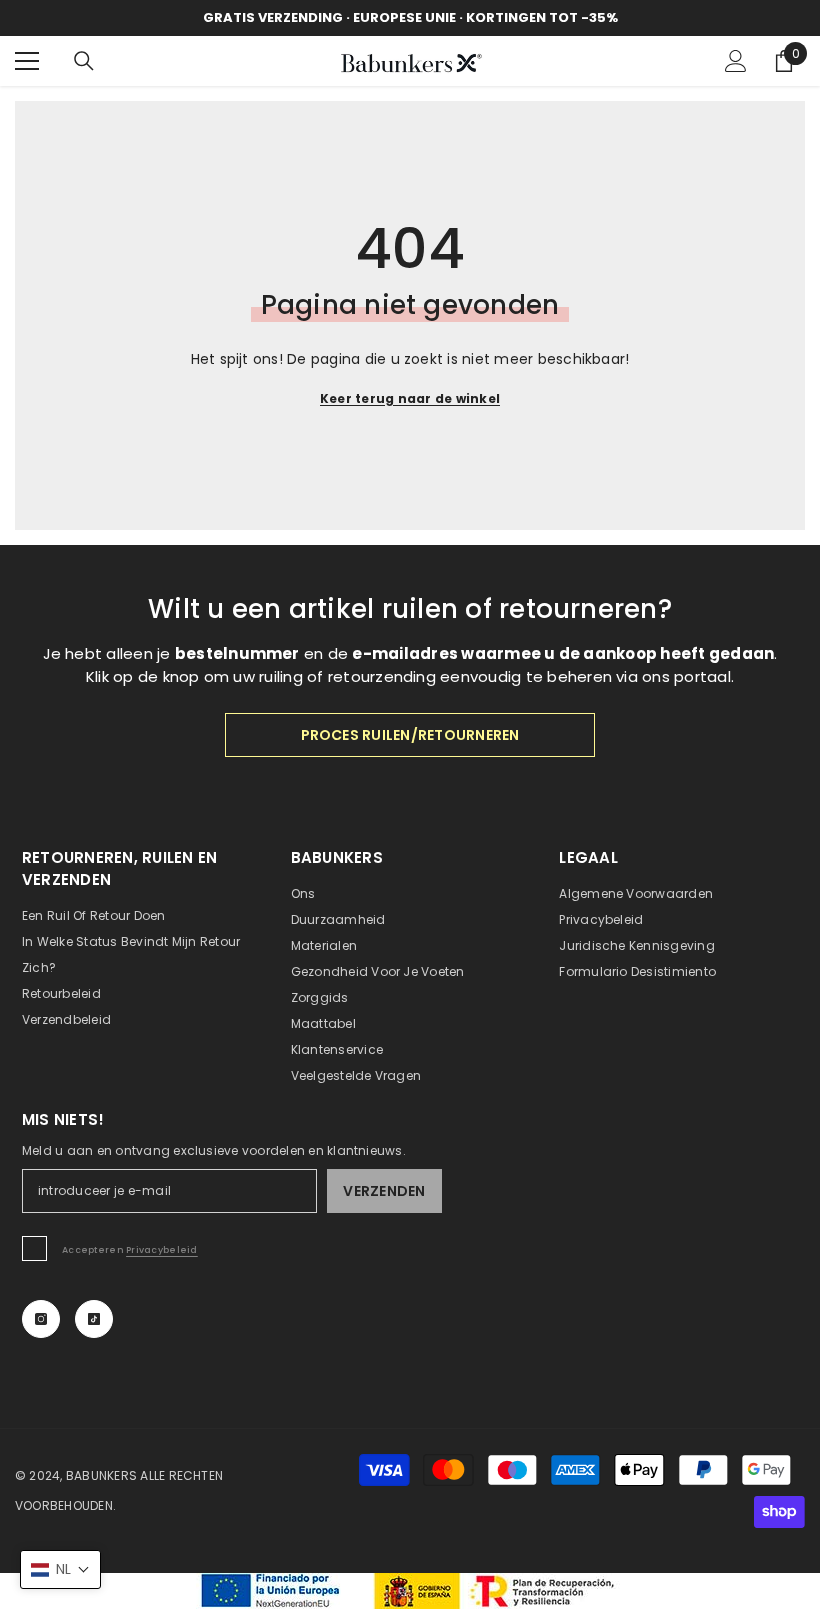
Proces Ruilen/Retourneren (410, 735)
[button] (60, 1569)
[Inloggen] (736, 61)
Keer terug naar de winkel (410, 398)
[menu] (27, 61)
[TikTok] (94, 1319)
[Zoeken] (84, 61)
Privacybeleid (162, 1250)
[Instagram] (41, 1319)
